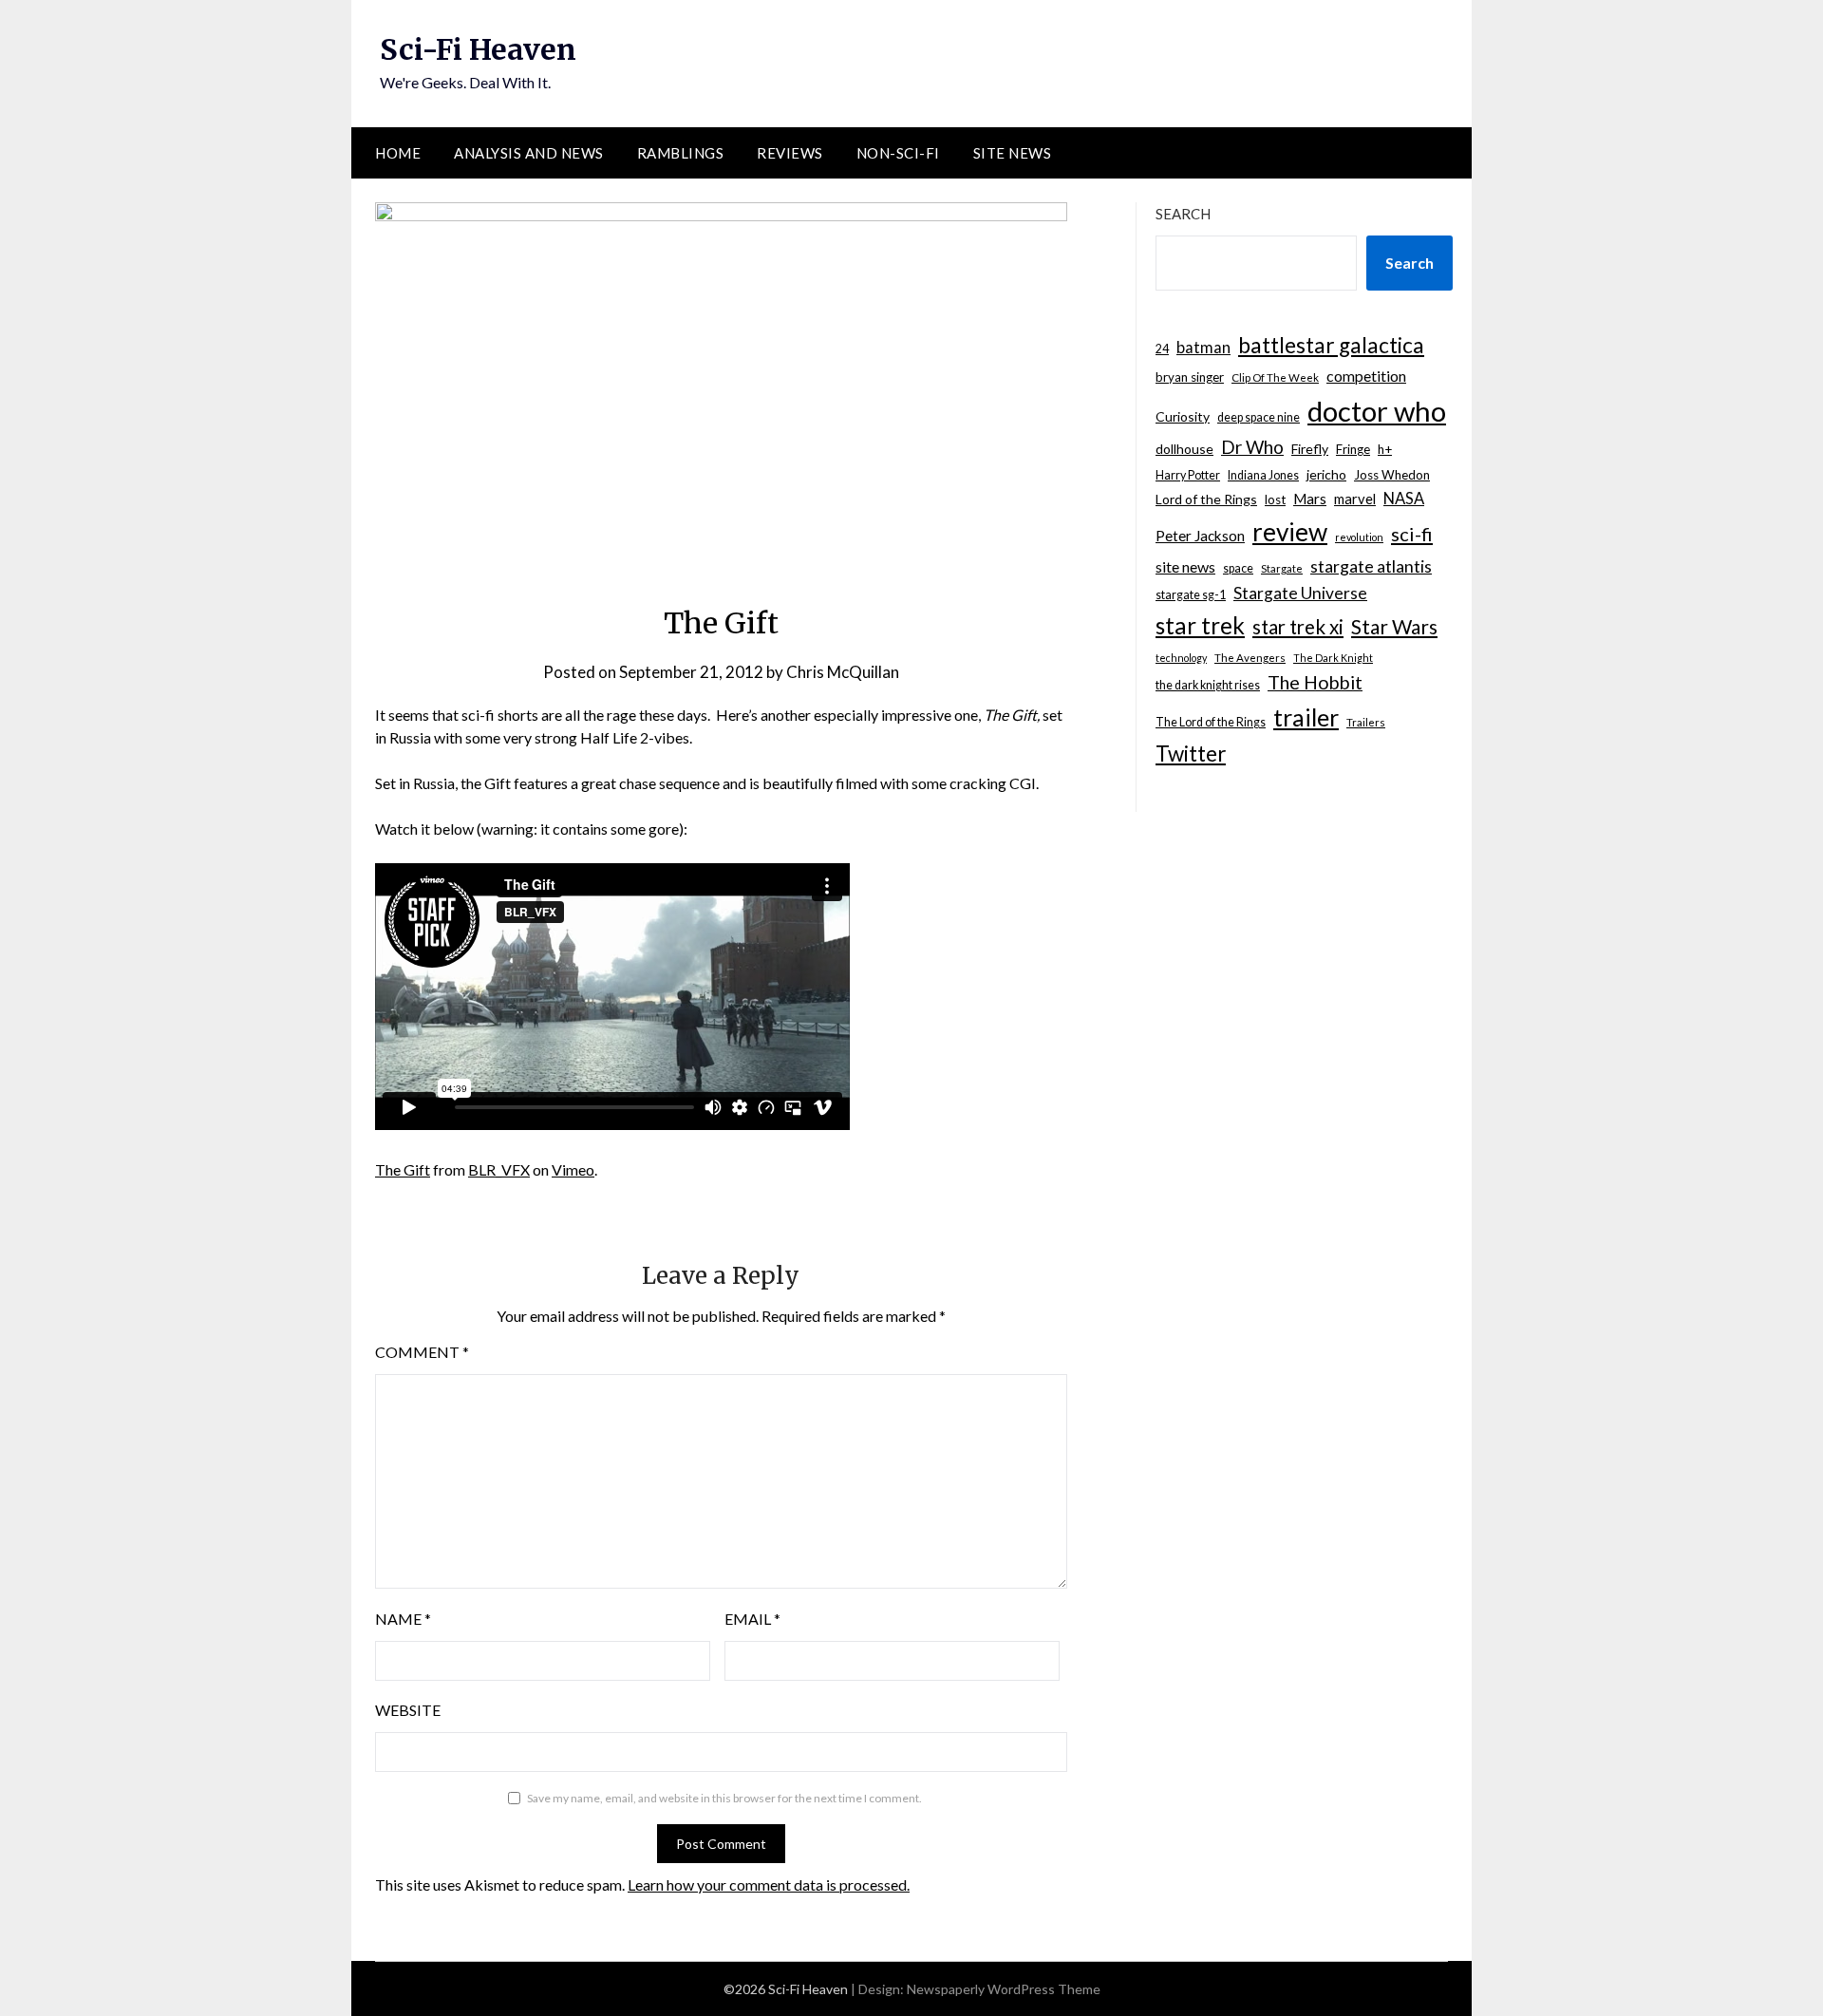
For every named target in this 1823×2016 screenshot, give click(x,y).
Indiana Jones (1263, 475)
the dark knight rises (1208, 685)
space (1238, 568)
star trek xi (1298, 627)
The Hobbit (1315, 682)
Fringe (1353, 449)
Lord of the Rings (1206, 499)
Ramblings (681, 153)
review (1290, 532)
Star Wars (1394, 626)
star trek (1200, 625)
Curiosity (1183, 416)
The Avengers (1250, 658)
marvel (1355, 499)
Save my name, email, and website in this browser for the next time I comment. (724, 1798)
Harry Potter (1188, 475)
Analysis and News (529, 153)
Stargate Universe (1300, 593)
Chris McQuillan (843, 672)
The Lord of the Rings (1211, 722)
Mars (1310, 499)
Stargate (1282, 568)
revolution (1359, 537)
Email (752, 1619)
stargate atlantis (1371, 566)
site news (1185, 566)
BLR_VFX (499, 1169)
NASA (1404, 499)
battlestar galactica (1331, 345)
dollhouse (1184, 449)
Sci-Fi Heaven (478, 49)
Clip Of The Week (1275, 377)
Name (403, 1619)
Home (398, 153)
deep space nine (1259, 417)
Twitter (1191, 754)
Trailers (1366, 722)
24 (1162, 349)
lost (1275, 499)
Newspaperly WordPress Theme (1004, 1989)
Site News (1013, 153)
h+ (1385, 449)
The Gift (403, 1169)
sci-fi (1412, 534)
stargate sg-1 (1191, 595)
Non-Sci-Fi (898, 153)
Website (408, 1710)
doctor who (1377, 411)
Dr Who (1252, 447)
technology (1181, 658)
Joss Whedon (1392, 475)
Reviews (790, 153)
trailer (1306, 717)
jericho (1326, 474)
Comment (422, 1352)
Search (1183, 214)
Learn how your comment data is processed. (769, 1884)
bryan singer (1190, 377)
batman (1203, 348)
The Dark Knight (1333, 658)
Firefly (1310, 449)
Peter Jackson (1200, 536)
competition (1366, 376)
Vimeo (573, 1169)
